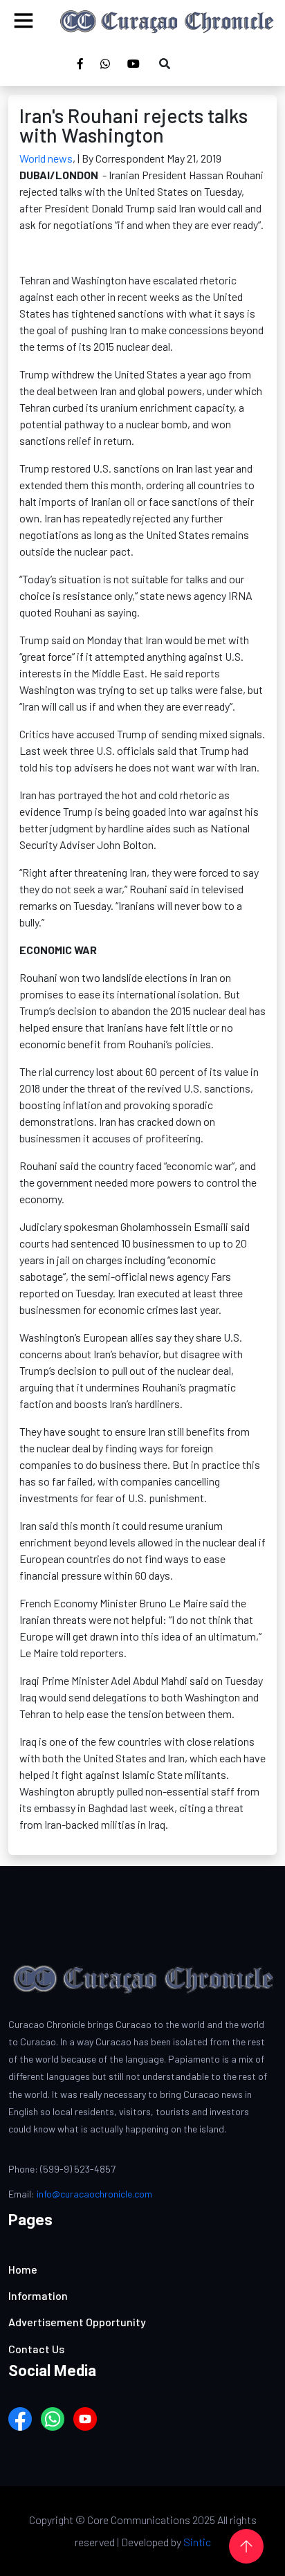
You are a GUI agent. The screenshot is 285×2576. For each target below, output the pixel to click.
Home (23, 2269)
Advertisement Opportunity (77, 2322)
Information (38, 2295)
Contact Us (36, 2349)
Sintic (197, 2542)
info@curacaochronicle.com (94, 2194)
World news (46, 158)
